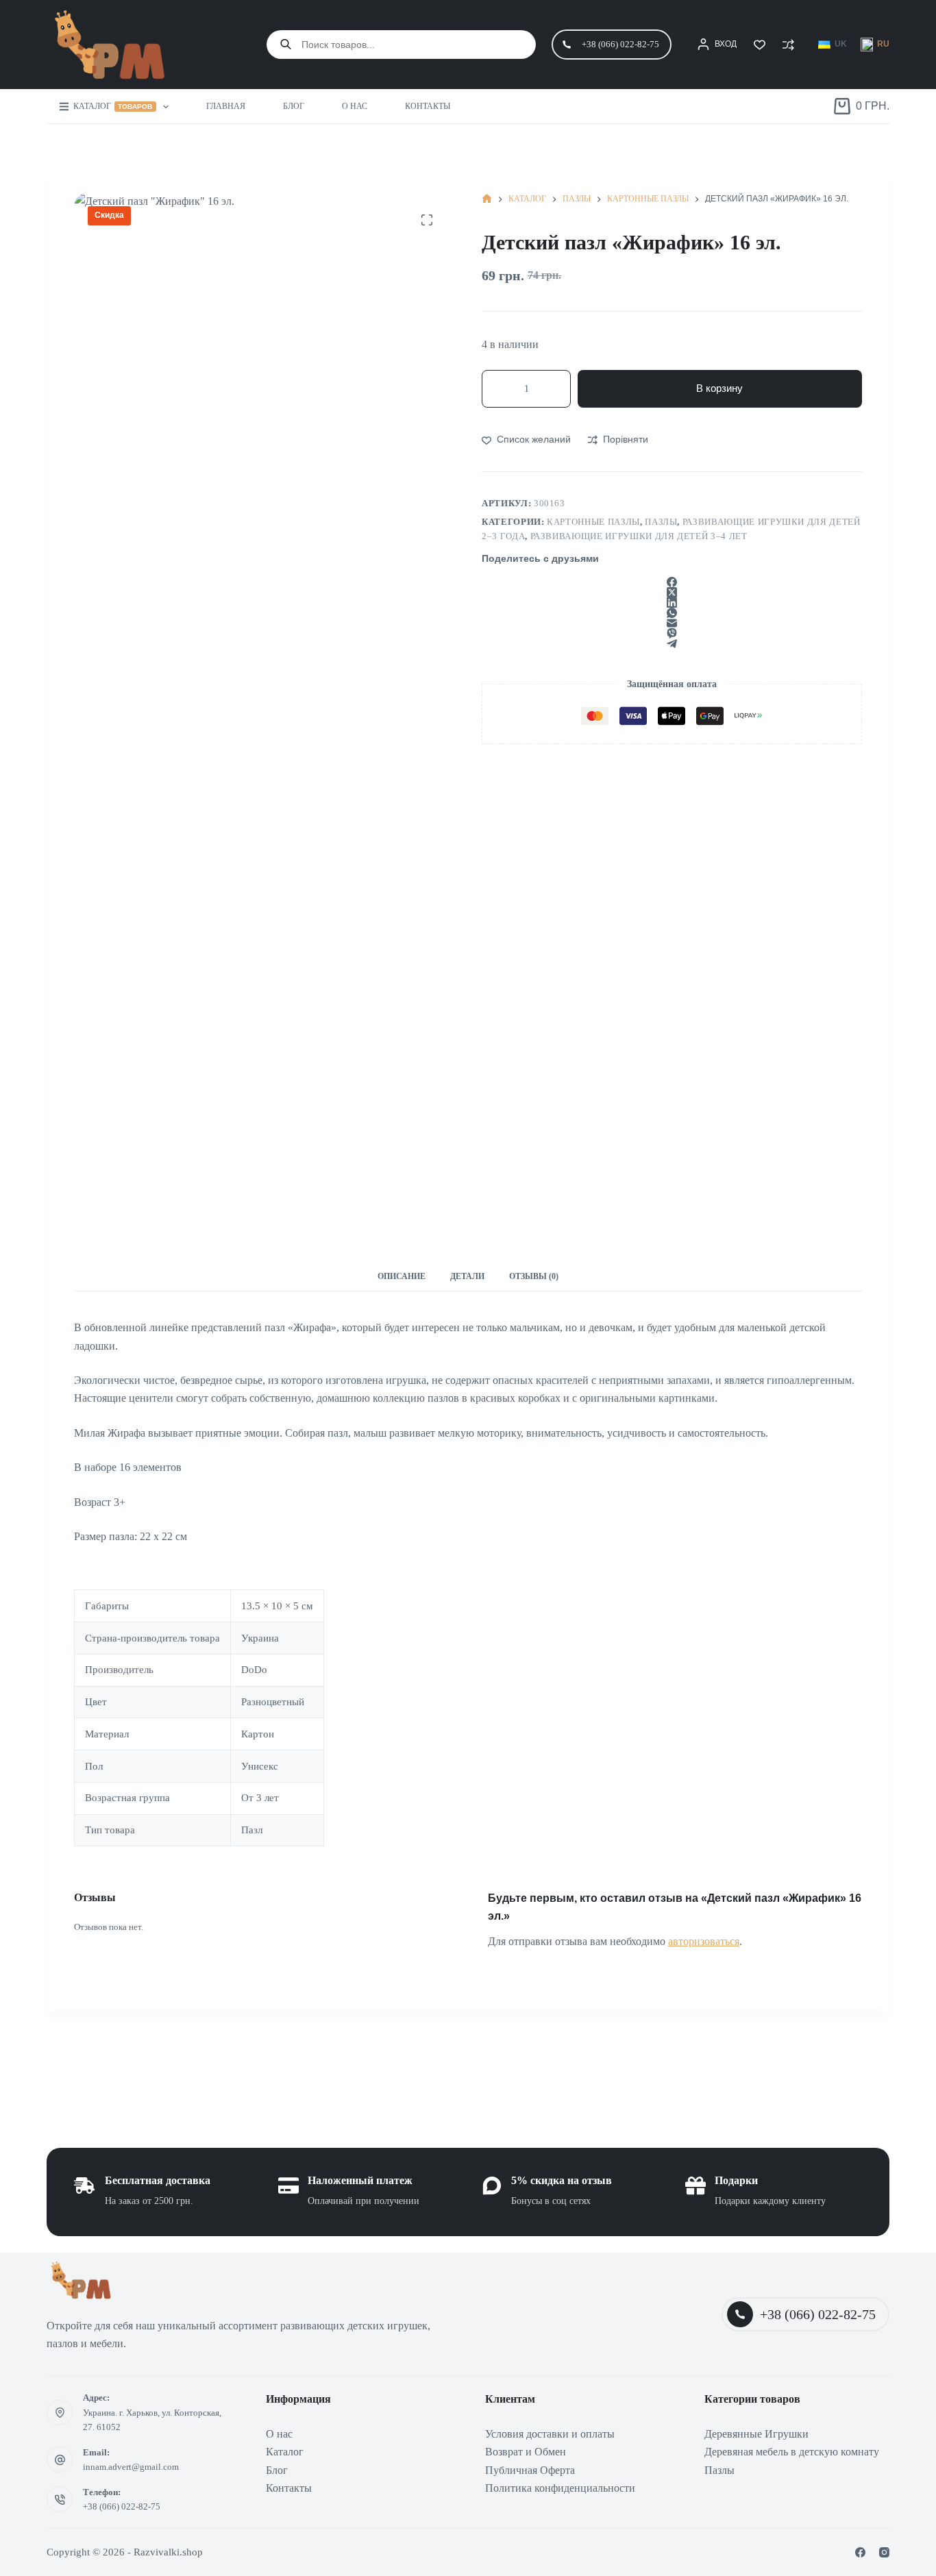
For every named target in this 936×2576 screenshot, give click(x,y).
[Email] (672, 623)
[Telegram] (672, 644)
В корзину (719, 388)
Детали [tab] (467, 1276)
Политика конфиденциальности (560, 2488)
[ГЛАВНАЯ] (487, 199)
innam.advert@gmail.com (131, 2467)
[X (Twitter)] (672, 592)
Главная (226, 106)
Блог (294, 106)
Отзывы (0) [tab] (534, 1276)
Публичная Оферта (530, 2470)
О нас (355, 106)
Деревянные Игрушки (756, 2434)
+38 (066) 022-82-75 (620, 44)
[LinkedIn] (672, 603)
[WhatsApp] (672, 613)
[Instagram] (884, 2552)
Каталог (113, 106)
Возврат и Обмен (526, 2452)
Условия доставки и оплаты (550, 2434)
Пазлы (661, 522)
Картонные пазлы (593, 522)
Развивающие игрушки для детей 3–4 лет (639, 536)
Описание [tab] (402, 1276)
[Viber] (672, 633)
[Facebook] (672, 582)
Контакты (428, 106)
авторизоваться (704, 1941)
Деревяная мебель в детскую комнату (792, 2452)
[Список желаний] (760, 45)
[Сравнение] (788, 45)
